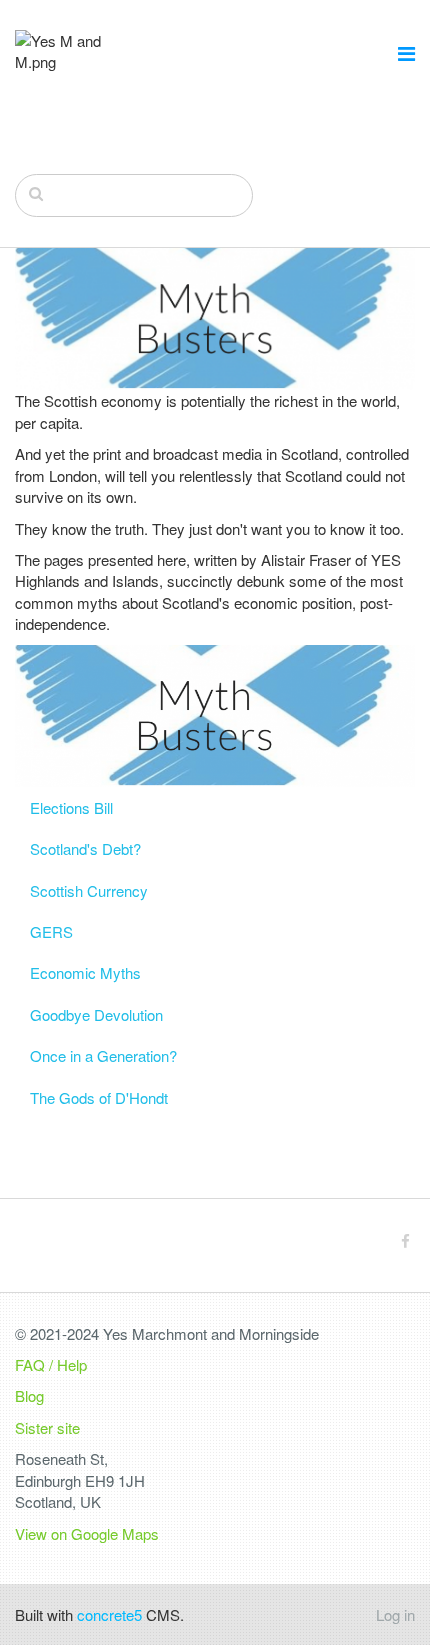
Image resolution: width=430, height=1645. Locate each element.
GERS (51, 931)
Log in (395, 1614)
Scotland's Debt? (85, 848)
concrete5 (109, 1614)
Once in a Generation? (103, 1055)
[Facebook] (405, 1240)
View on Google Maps (87, 1533)
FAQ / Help (51, 1364)
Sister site (47, 1427)
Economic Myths (85, 972)
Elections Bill (71, 807)
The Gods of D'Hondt (99, 1097)
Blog (29, 1395)
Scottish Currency (89, 890)
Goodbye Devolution (96, 1014)
